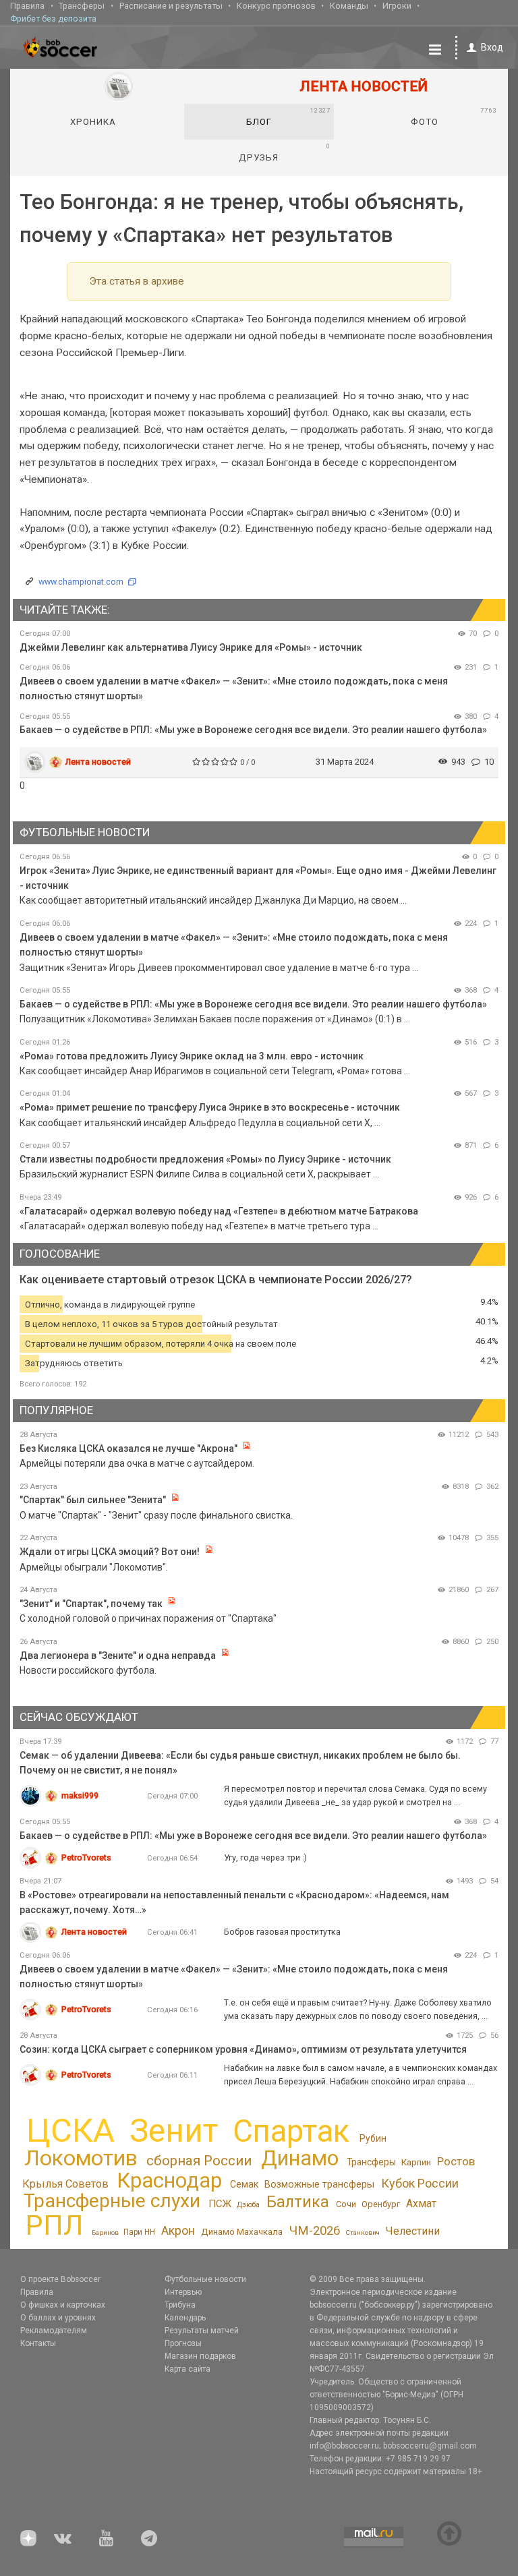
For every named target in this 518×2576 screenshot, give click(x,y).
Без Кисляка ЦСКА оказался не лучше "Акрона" (128, 1448)
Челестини (413, 2231)
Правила (27, 6)
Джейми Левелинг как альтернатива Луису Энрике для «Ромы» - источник (191, 647)
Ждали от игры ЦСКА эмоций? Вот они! (110, 1552)
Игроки (397, 6)
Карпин (416, 2162)
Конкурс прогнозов (276, 6)
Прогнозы (183, 2343)
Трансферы (82, 6)
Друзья (284, 152)
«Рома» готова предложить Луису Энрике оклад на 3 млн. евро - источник (192, 1056)
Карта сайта (188, 2369)
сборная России (199, 2161)
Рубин (373, 2138)
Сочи (346, 2204)
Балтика (298, 2202)
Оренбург (381, 2204)
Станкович (363, 2232)
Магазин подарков (200, 2356)
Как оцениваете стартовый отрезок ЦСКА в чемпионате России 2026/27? (216, 1280)
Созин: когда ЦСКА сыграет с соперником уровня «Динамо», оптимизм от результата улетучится (243, 2049)
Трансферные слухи (112, 2201)
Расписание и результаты (171, 6)
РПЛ (54, 2225)
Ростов (456, 2161)
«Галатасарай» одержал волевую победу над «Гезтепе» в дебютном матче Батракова (219, 1211)
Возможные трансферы (319, 2185)
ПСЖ (220, 2204)
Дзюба (248, 2205)
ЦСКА (70, 2131)
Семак (244, 2184)
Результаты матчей (202, 2331)
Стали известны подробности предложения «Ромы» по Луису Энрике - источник (205, 1159)
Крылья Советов (65, 2184)
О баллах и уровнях (58, 2318)
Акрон (178, 2231)
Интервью (183, 2292)
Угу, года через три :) (265, 1857)
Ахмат (421, 2203)
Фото (453, 117)
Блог (288, 117)
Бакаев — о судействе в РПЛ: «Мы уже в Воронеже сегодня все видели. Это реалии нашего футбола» (253, 730)
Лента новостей (98, 762)
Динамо (300, 2158)
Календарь (185, 2318)
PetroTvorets (86, 1857)
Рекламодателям (54, 2331)
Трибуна (180, 2305)
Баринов (105, 2232)
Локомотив (81, 2158)
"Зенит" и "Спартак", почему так (91, 1604)
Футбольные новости (205, 2279)
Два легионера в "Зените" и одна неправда (119, 1656)
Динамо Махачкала (242, 2232)
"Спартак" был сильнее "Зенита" (93, 1500)
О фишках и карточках (63, 2305)
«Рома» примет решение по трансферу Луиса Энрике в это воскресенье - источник (210, 1107)
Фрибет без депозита (53, 19)
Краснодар (169, 2180)
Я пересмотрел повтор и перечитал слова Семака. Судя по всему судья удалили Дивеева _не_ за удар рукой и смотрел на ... (355, 1795)
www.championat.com (81, 582)
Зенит (174, 2131)
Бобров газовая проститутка (282, 1932)
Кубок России (420, 2183)
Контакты (38, 2343)
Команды (349, 6)
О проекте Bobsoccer (60, 2279)
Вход (492, 47)
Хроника (93, 122)
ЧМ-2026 (315, 2231)
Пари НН (139, 2232)
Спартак (291, 2131)
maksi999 (80, 1795)
